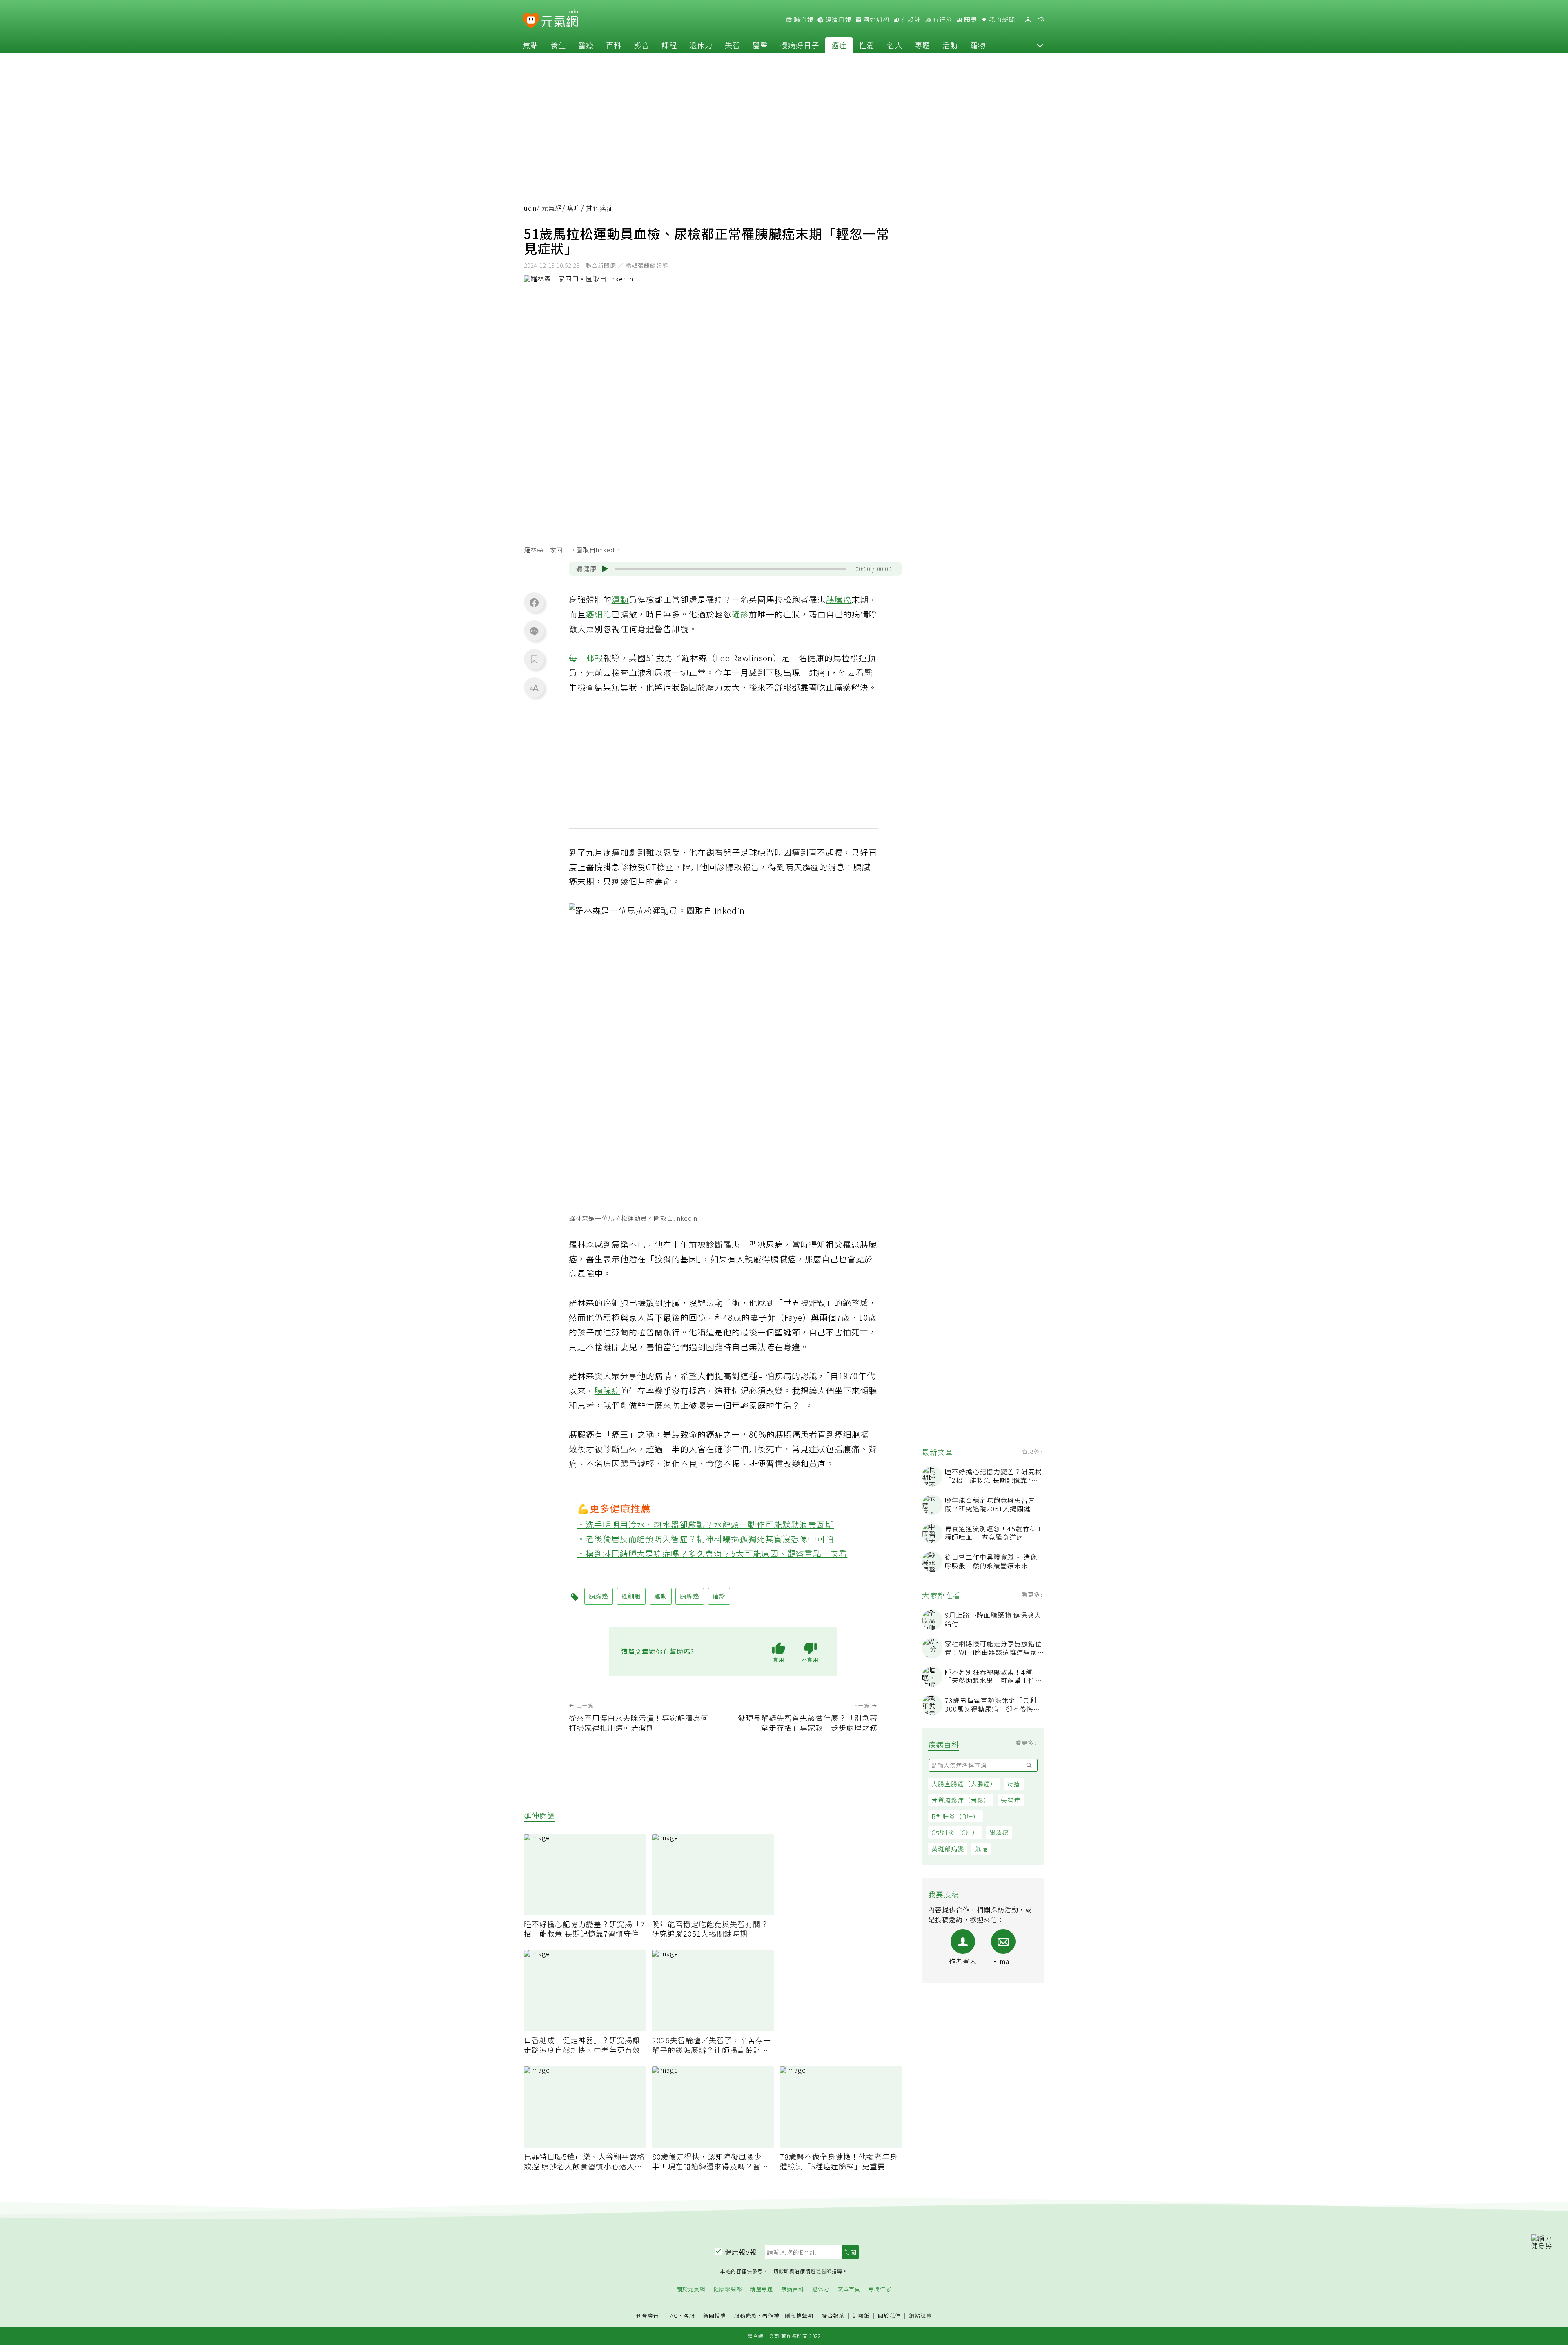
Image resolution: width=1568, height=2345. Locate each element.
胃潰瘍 (999, 1832)
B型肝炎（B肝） (955, 1816)
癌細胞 (599, 614)
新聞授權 (715, 2316)
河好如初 (875, 20)
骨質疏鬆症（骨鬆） (961, 1800)
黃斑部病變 (948, 1849)
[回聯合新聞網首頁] (531, 21)
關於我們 (889, 2316)
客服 (689, 2315)
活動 (950, 45)
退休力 (701, 45)
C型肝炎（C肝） (955, 1832)
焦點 (530, 45)
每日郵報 (586, 658)
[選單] (1041, 20)
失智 (733, 45)
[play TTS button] (605, 569)
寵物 (978, 45)
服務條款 (746, 2315)
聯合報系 (833, 2316)
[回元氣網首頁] (560, 20)
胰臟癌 (839, 599)
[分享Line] (534, 631)
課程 (669, 45)
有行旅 (942, 20)
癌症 (839, 45)
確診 (740, 614)
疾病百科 (793, 2289)
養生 (558, 45)
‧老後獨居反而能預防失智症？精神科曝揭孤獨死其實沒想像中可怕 (706, 1539)
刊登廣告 (648, 2316)
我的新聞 (1001, 20)
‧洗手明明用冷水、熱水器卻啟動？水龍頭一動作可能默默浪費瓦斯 (706, 1524)
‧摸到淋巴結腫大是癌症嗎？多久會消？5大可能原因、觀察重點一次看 (712, 1553)
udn (530, 208)
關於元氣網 (691, 2289)
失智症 (1011, 1800)
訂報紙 (861, 2316)
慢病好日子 (800, 45)
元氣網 (552, 208)
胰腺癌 (607, 1390)
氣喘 (981, 1849)
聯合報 (803, 20)
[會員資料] (1028, 20)
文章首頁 (849, 2289)
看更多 (1032, 1451)
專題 (922, 45)
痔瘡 (1014, 1784)
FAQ (673, 2315)
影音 (641, 45)
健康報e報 (741, 2252)
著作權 (771, 2315)
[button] (1040, 45)
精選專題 (762, 2289)
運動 (620, 599)
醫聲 (760, 45)
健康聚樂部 (728, 2289)
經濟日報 (837, 20)
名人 (895, 45)
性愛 (867, 45)
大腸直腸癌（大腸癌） (964, 1784)
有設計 (910, 20)
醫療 (586, 45)
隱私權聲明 (799, 2315)
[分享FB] (534, 602)
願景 (970, 20)
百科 (614, 45)
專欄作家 (880, 2289)
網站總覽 (920, 2316)
